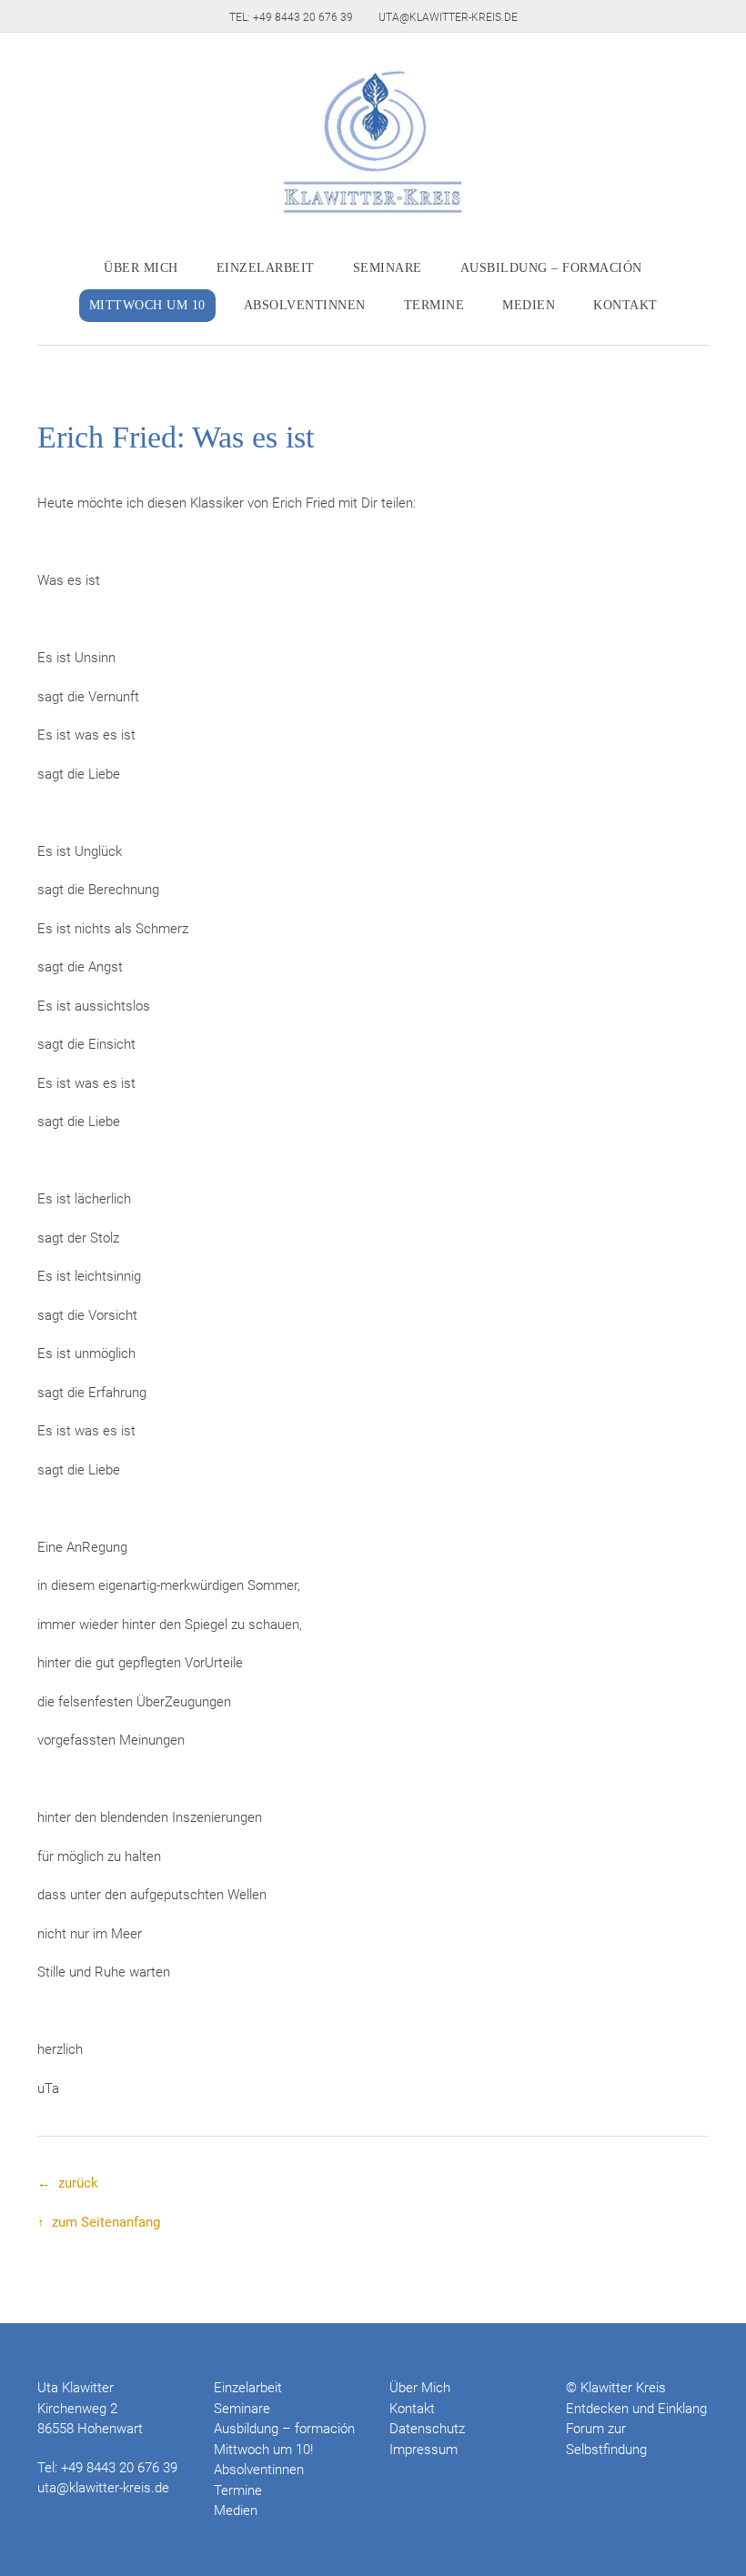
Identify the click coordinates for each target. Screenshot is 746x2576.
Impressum (423, 2450)
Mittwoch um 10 (147, 305)
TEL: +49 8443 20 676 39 (291, 17)
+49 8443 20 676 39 (119, 2468)
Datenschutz (427, 2429)
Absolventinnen (305, 305)
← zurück (68, 2183)
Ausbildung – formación (551, 268)
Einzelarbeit (266, 268)
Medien (529, 305)
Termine (434, 305)
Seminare (388, 268)
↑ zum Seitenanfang (99, 2222)
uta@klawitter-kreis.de (448, 17)
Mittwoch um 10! (263, 2450)
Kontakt (625, 305)
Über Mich (141, 268)
